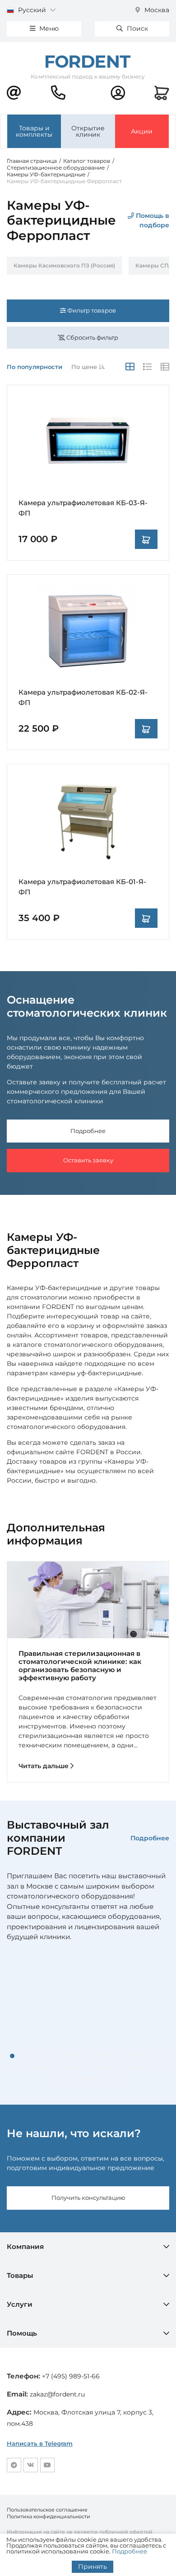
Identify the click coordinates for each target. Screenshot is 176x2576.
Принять (93, 2567)
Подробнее (88, 1131)
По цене (85, 367)
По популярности (35, 367)
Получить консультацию (88, 2198)
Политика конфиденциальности (49, 2516)
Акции (142, 131)
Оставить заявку (88, 1160)
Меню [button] (48, 28)
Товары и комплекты (34, 131)
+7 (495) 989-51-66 (71, 2376)
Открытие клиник (88, 131)
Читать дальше (44, 1766)
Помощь (22, 2333)
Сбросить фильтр (92, 337)
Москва (156, 10)
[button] (12, 2056)
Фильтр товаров (91, 310)
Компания (25, 2247)
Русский (32, 10)
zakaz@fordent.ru (57, 2394)
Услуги (20, 2304)
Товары (20, 2275)
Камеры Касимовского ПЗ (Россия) (64, 265)
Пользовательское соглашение (47, 2510)
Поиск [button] (137, 28)
